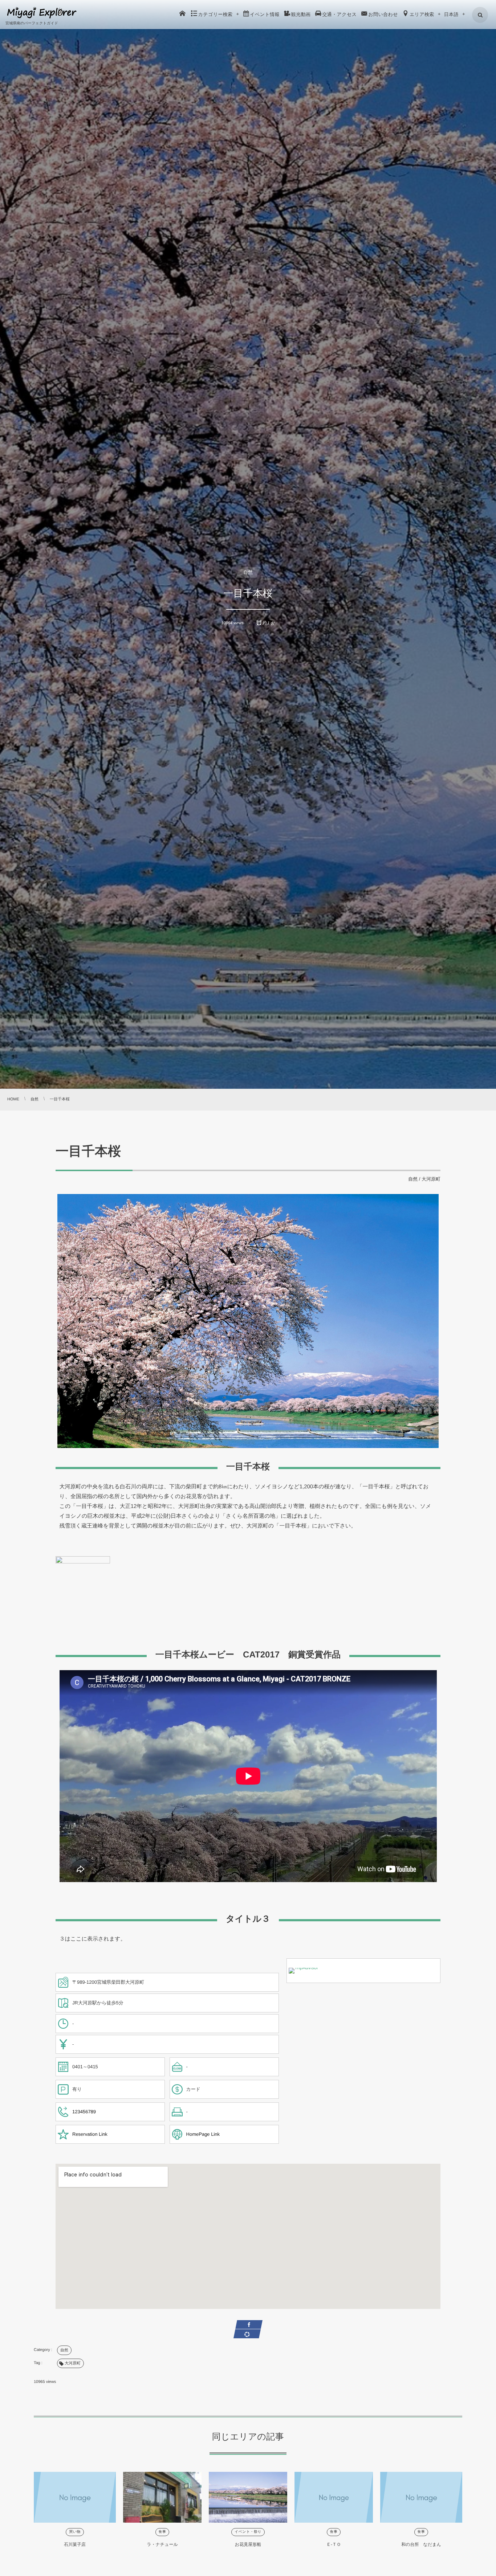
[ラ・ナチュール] (162, 2497)
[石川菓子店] (75, 2497)
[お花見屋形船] (248, 2497)
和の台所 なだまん (421, 2544)
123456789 (84, 2112)
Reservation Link (90, 2134)
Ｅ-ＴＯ (334, 2544)
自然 (248, 572)
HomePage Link (203, 2134)
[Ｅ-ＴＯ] (334, 2497)
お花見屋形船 (248, 2544)
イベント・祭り (248, 2532)
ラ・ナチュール (162, 2544)
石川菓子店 (75, 2544)
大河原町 (431, 1179)
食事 (162, 2532)
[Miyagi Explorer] (42, 13)
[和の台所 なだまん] (421, 2497)
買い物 (75, 2532)
